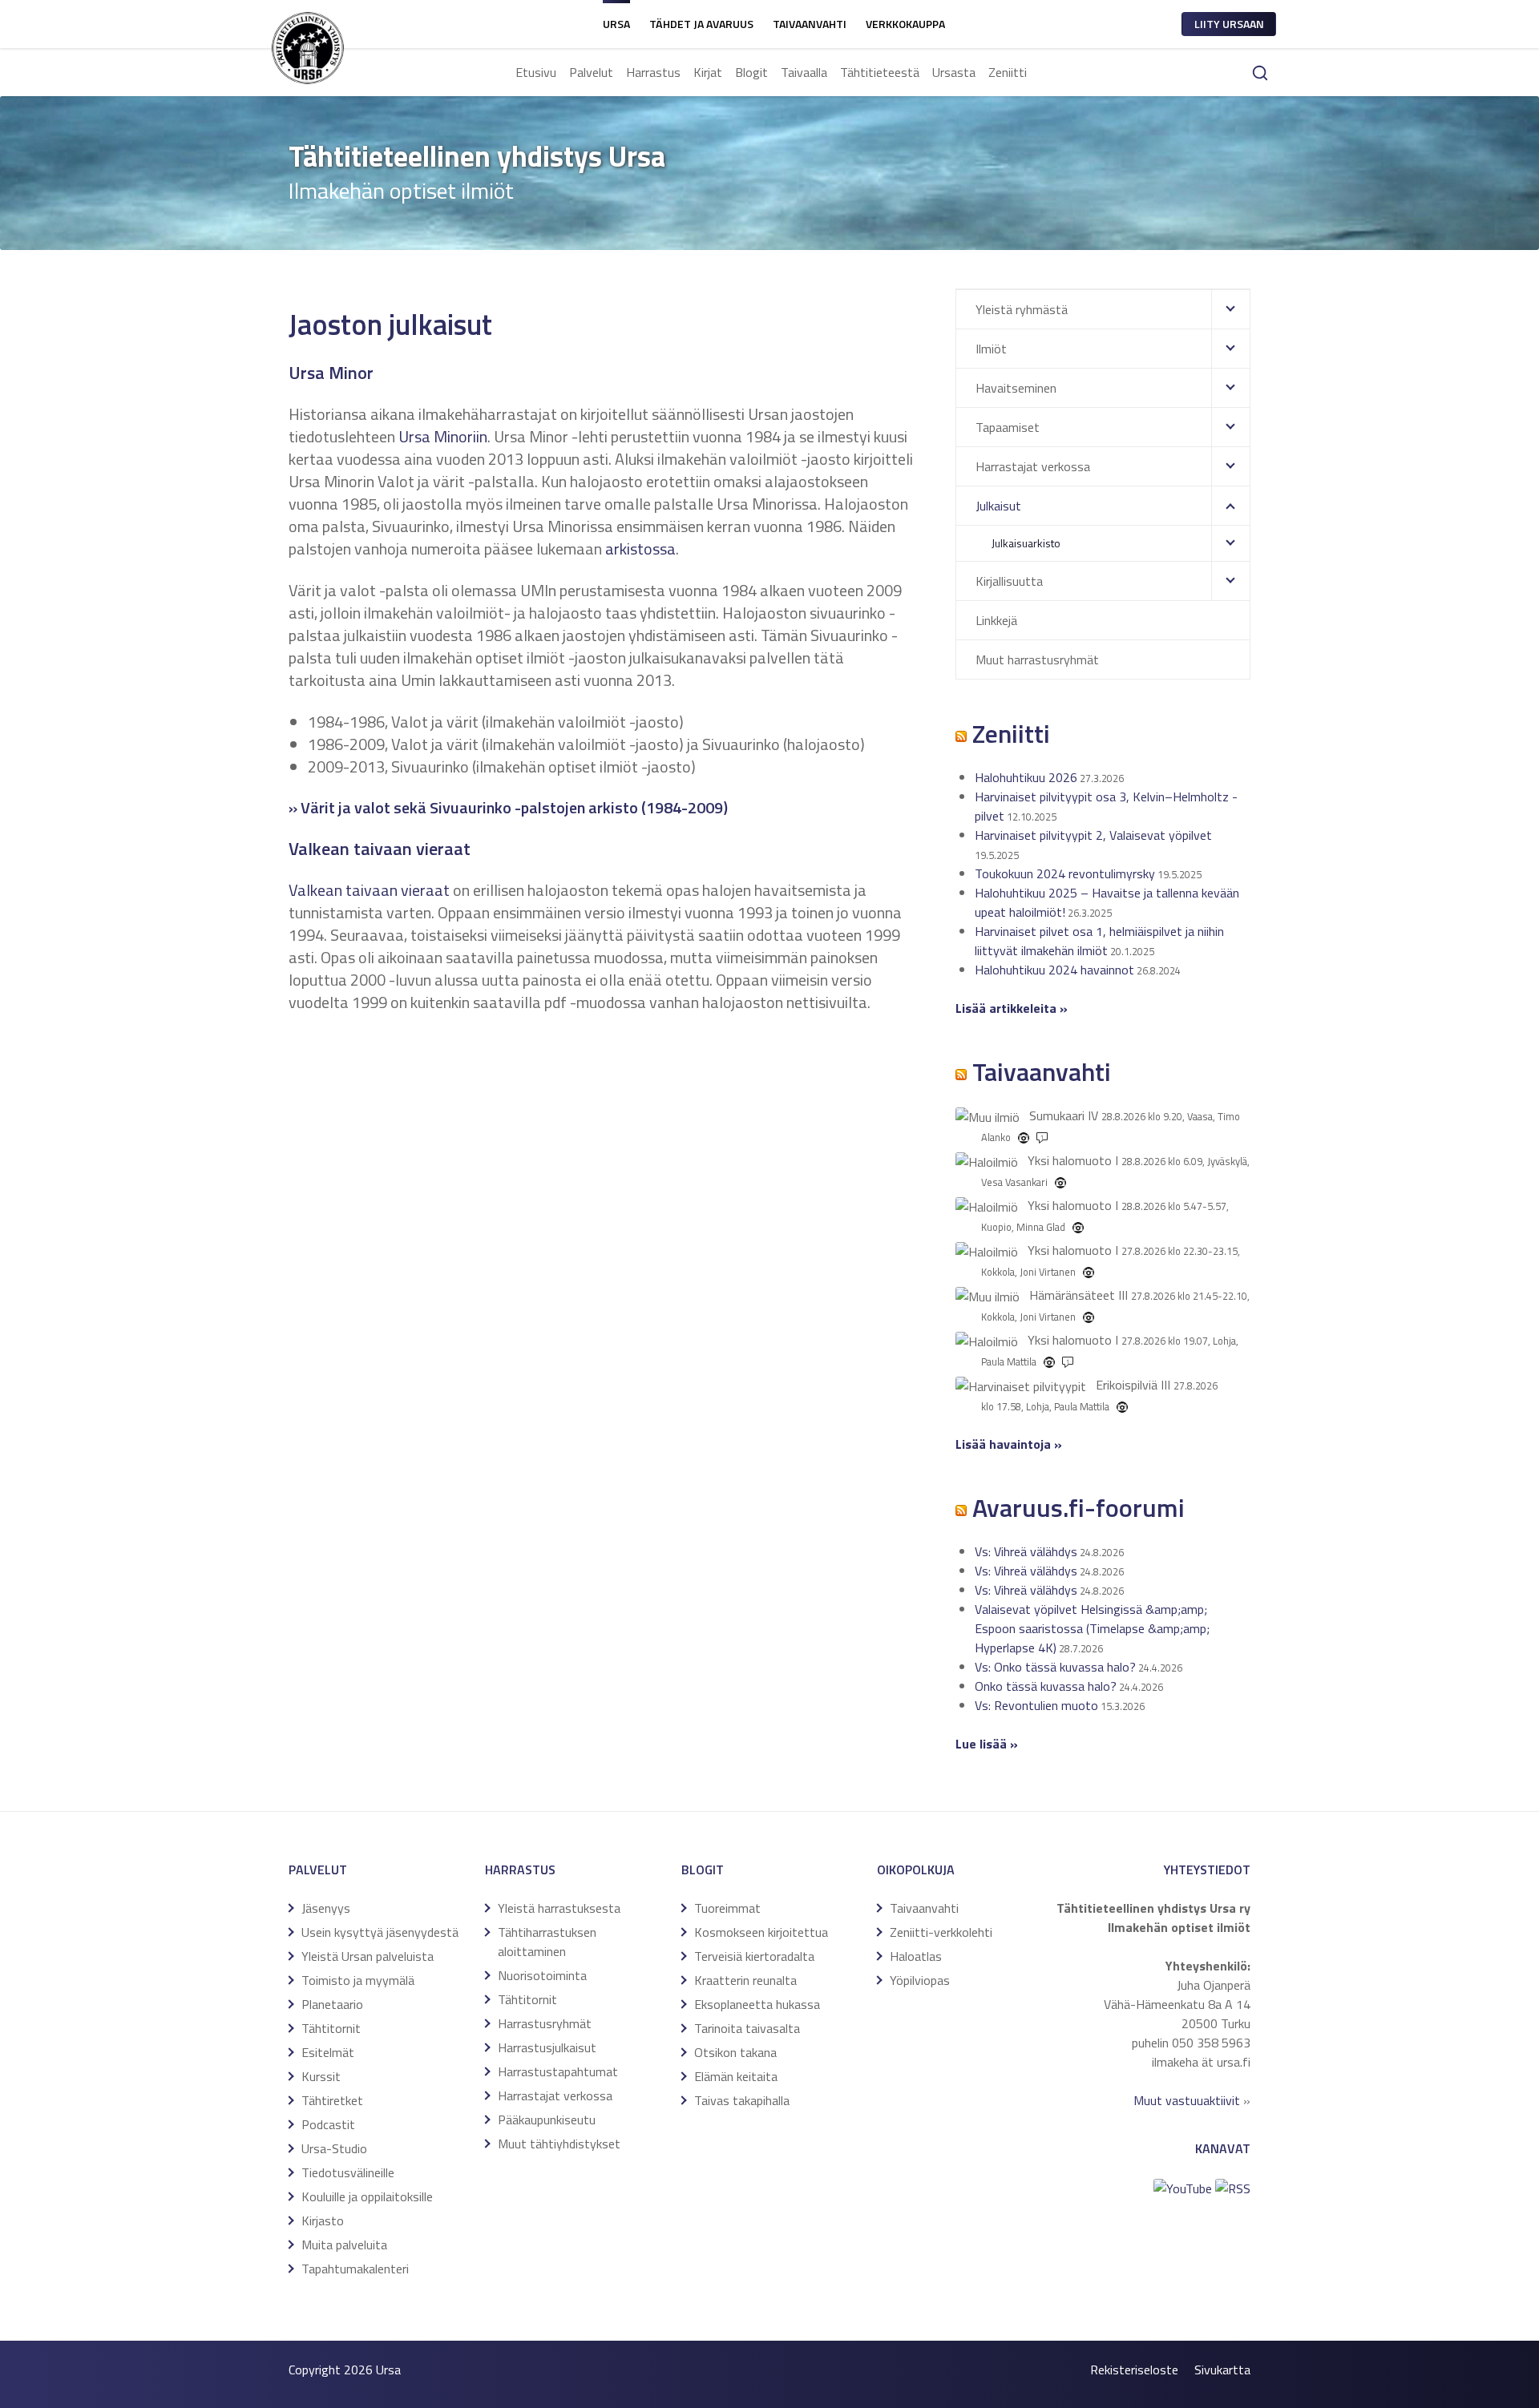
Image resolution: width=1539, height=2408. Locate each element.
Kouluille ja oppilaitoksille (367, 2196)
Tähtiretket (332, 2100)
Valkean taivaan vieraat (369, 890)
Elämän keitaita (736, 2076)
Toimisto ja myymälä (358, 1980)
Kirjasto (323, 2220)
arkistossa (640, 549)
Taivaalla (804, 72)
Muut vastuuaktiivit (1187, 2100)
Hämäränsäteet (1072, 1295)
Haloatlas (916, 1956)
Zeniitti (1008, 72)
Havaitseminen (1016, 388)
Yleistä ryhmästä (1022, 309)
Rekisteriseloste (1134, 2370)
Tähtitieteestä (880, 72)
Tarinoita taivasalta (747, 2028)
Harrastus (653, 72)
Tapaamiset (1008, 427)
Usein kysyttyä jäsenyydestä (380, 1932)
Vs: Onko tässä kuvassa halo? (1055, 1667)
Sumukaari (1057, 1115)
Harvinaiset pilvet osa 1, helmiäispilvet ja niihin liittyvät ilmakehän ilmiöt (1099, 941)
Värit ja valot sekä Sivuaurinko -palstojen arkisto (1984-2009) (514, 807)
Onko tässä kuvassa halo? (1046, 1686)
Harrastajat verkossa (1033, 466)
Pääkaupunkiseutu (547, 2120)
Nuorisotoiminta (542, 1975)
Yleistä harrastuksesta (559, 1908)
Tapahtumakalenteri (355, 2269)
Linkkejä (996, 620)
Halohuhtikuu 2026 (1026, 777)
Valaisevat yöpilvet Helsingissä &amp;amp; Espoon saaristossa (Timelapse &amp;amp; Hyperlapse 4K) (1092, 1628)
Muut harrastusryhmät (1037, 659)
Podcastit (328, 2124)
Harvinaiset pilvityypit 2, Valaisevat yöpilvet (1093, 835)
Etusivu (536, 72)
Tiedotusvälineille (348, 2172)
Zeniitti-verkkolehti (941, 1932)
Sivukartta (1222, 2370)
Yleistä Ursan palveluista (368, 1956)
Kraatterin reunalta (745, 1980)
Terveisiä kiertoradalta (754, 1956)
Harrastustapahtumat (558, 2071)
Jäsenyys (326, 1908)
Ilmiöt (991, 349)
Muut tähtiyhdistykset (559, 2144)
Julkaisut (998, 506)
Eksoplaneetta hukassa (757, 2004)
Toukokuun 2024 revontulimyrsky (1065, 873)
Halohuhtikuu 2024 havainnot (1054, 970)
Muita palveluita (344, 2245)
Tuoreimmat (727, 1908)
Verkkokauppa (905, 24)
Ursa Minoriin (443, 436)
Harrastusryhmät (545, 2023)
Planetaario (332, 2004)
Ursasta (954, 72)
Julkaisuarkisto (1026, 543)
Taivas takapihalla (742, 2100)
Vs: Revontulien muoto (1036, 1705)
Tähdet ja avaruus (701, 24)
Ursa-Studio (334, 2148)
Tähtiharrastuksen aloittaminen (547, 1942)
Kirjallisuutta (1009, 581)
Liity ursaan (1229, 24)
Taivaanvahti (810, 24)
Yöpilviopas (920, 1980)
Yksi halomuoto (1070, 1160)
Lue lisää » (987, 1744)
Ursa (616, 24)
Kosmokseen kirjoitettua (761, 1932)
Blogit (751, 72)
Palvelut (591, 72)
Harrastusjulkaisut (547, 2047)
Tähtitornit (331, 2028)
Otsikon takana (735, 2052)
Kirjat (708, 72)
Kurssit (321, 2076)
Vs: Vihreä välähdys (1026, 1551)
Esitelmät (328, 2052)
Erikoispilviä (1127, 1385)
